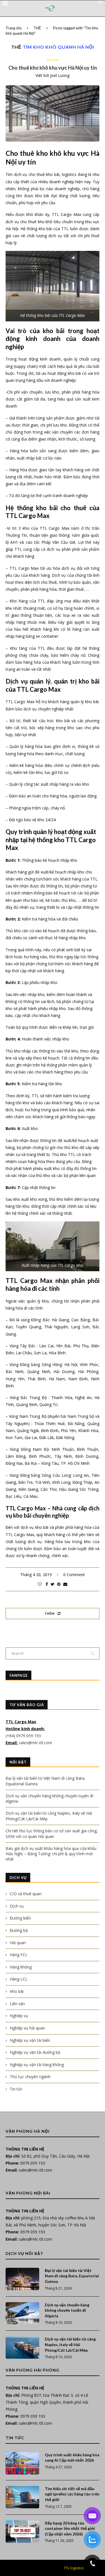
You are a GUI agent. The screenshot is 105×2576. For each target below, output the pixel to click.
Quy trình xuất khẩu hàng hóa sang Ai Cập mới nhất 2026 (72, 2458)
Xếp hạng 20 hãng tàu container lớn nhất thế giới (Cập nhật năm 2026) (70, 2528)
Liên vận (17, 2004)
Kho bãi (53, 60)
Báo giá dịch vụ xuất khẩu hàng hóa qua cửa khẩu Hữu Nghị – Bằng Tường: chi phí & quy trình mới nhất (51, 1854)
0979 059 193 (33, 2163)
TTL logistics (74, 2568)
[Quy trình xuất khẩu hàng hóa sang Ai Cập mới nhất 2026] (22, 2463)
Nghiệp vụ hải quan (27, 2028)
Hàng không (21, 1967)
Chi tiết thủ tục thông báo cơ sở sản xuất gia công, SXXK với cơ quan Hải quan (52, 1834)
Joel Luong (60, 75)
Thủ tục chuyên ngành (30, 2077)
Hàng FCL (19, 1955)
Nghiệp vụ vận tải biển (30, 2040)
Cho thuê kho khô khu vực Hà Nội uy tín (53, 68)
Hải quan (18, 1943)
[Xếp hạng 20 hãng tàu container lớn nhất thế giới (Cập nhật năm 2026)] (22, 2532)
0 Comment (74, 1575)
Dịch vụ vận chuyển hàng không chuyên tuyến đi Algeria (67, 2310)
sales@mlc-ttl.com (35, 1743)
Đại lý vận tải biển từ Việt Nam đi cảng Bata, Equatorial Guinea (72, 2276)
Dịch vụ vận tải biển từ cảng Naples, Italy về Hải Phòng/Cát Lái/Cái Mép (70, 2344)
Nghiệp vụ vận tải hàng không (37, 2065)
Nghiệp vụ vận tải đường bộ (35, 2052)
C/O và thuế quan (26, 1894)
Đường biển (20, 1918)
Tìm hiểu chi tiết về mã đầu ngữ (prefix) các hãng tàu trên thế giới (72, 2494)
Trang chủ (14, 28)
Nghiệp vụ (19, 2016)
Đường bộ (19, 1930)
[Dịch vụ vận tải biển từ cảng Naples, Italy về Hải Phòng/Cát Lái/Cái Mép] (22, 2347)
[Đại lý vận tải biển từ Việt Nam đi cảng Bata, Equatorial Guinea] (22, 2279)
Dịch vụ (17, 1906)
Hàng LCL (19, 1979)
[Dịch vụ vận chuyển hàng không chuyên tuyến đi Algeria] (22, 2313)
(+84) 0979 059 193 (24, 1736)
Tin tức (16, 2089)
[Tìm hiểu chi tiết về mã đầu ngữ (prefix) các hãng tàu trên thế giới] (22, 2497)
